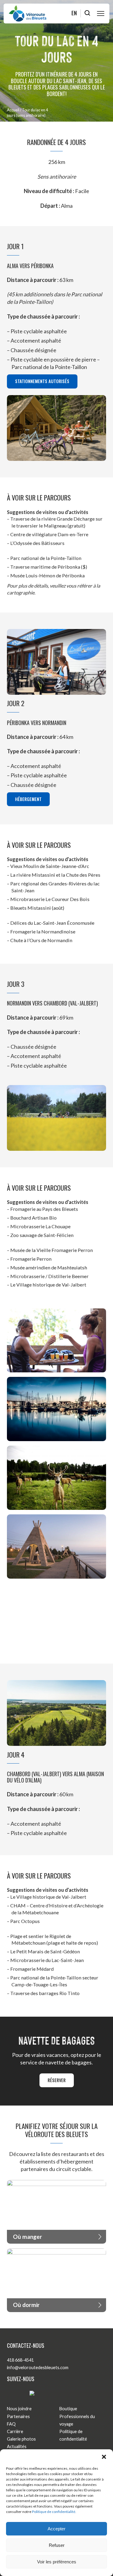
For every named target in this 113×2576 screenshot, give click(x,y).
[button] (104, 2457)
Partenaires (18, 2416)
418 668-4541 (20, 2360)
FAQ (11, 2424)
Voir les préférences (57, 2562)
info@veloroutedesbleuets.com (38, 2367)
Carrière (15, 2431)
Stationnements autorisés (42, 381)
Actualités (17, 2446)
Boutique (68, 2409)
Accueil (13, 110)
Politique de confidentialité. (54, 2512)
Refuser (57, 2545)
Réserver (57, 2080)
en (74, 13)
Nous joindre (19, 2409)
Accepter (56, 2529)
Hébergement (28, 799)
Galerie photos (21, 2439)
